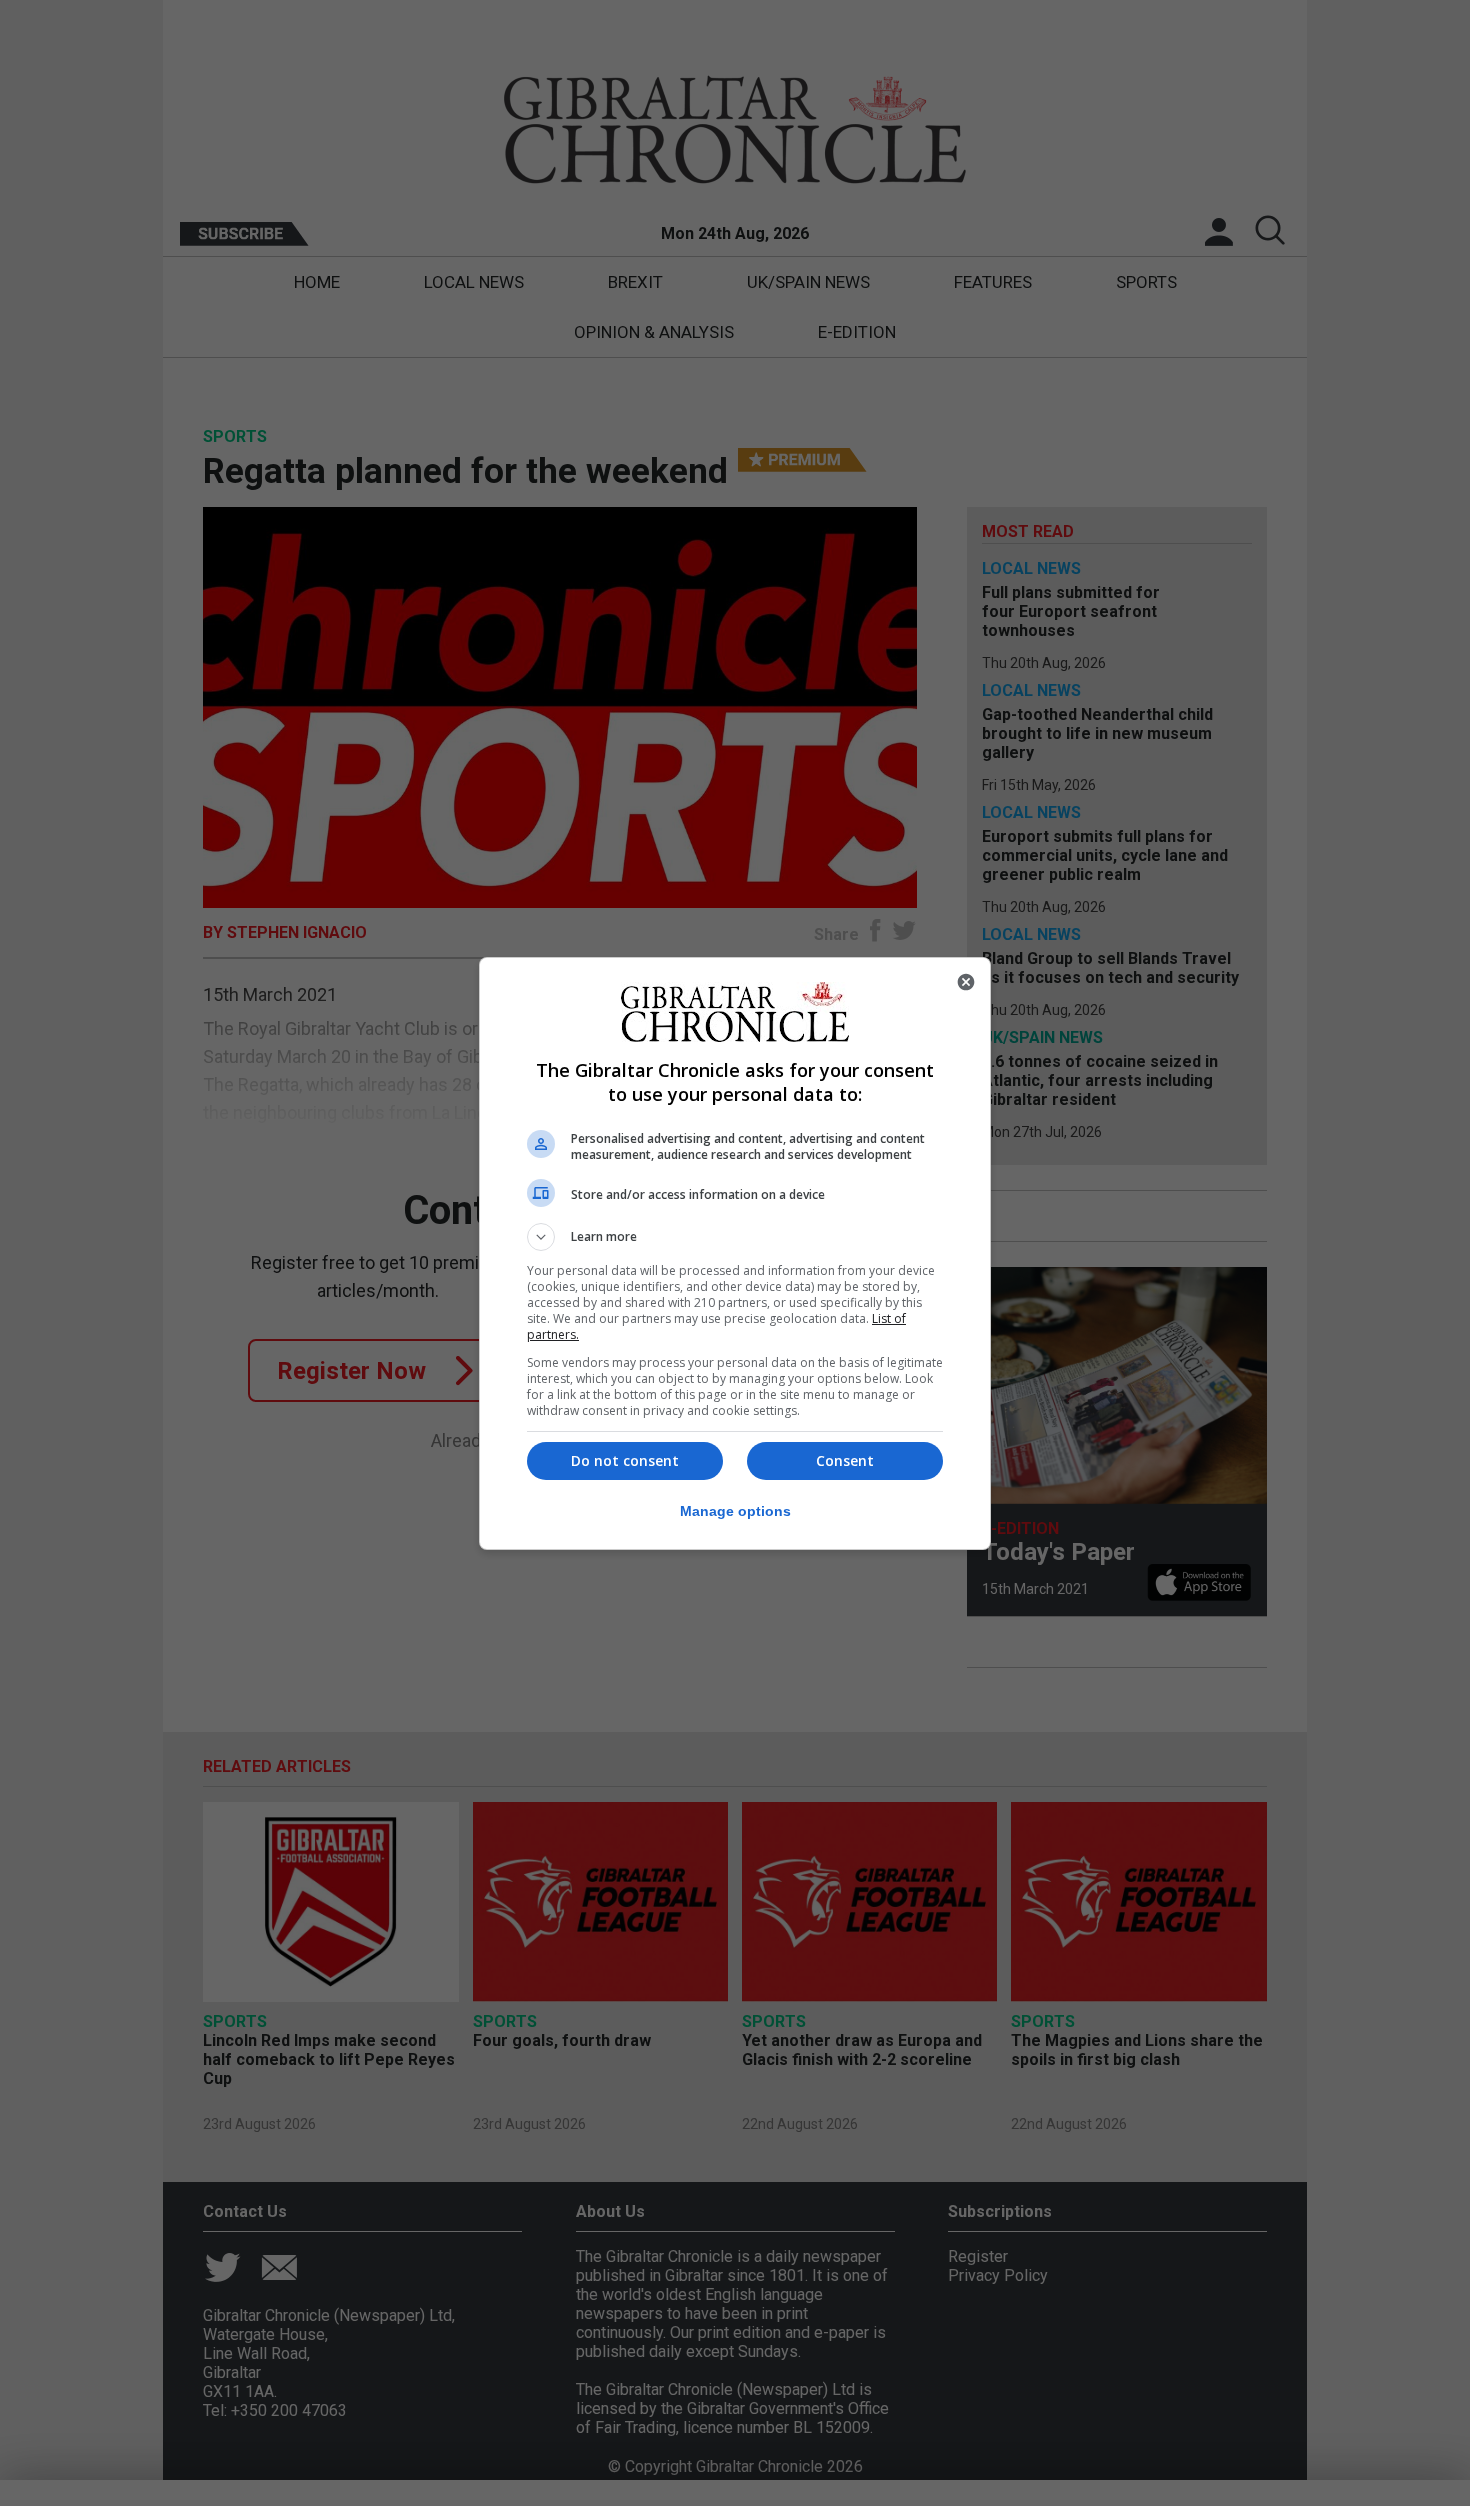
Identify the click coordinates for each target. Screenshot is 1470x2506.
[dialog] (735, 1253)
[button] (735, 1237)
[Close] (966, 982)
